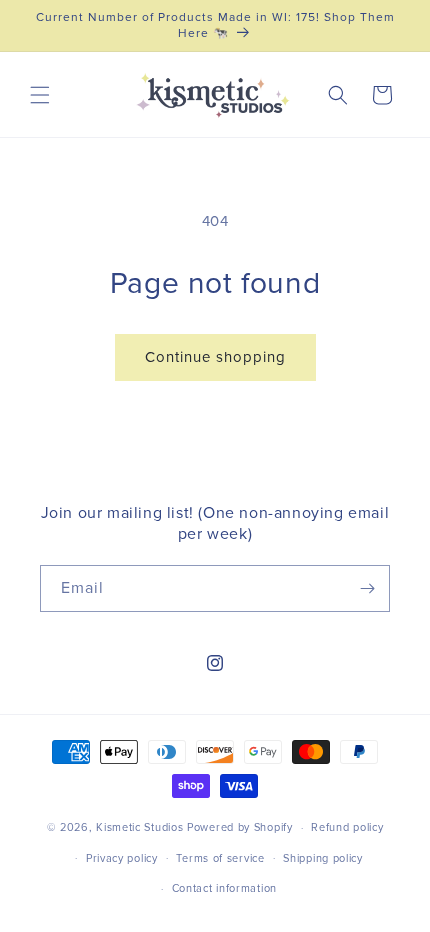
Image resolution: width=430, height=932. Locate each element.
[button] (40, 95)
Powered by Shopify (240, 827)
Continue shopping (215, 357)
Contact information (224, 888)
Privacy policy (122, 858)
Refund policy (347, 827)
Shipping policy (323, 858)
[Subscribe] (367, 588)
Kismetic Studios (139, 827)
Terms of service (220, 858)
